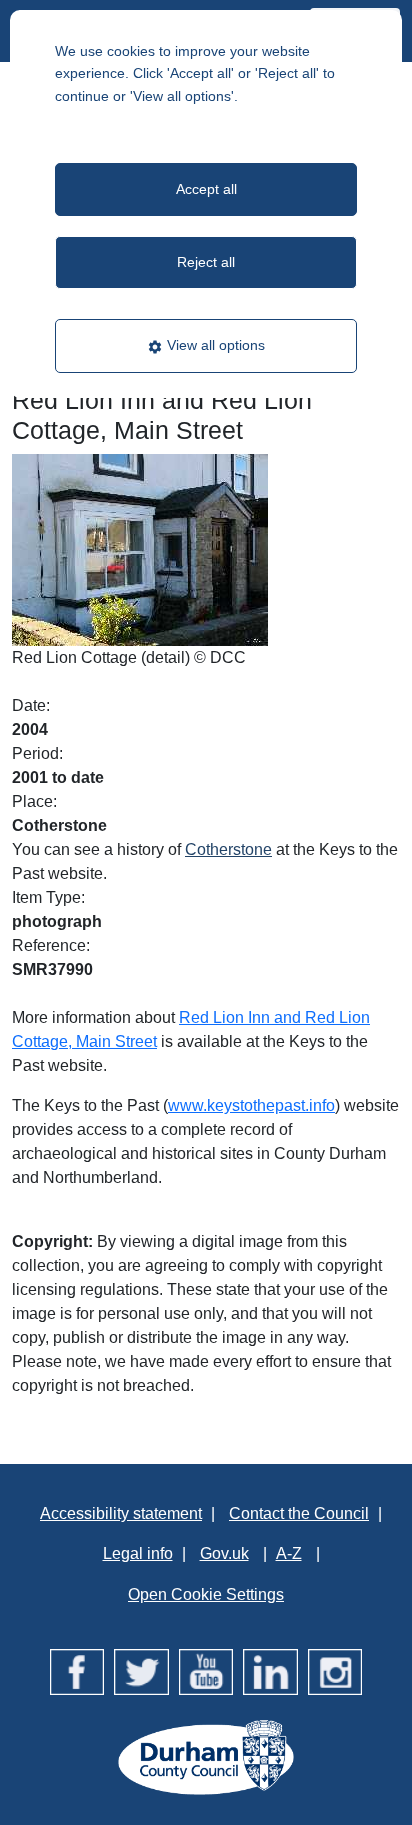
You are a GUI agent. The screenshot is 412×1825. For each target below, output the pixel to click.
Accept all (206, 189)
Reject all (206, 262)
